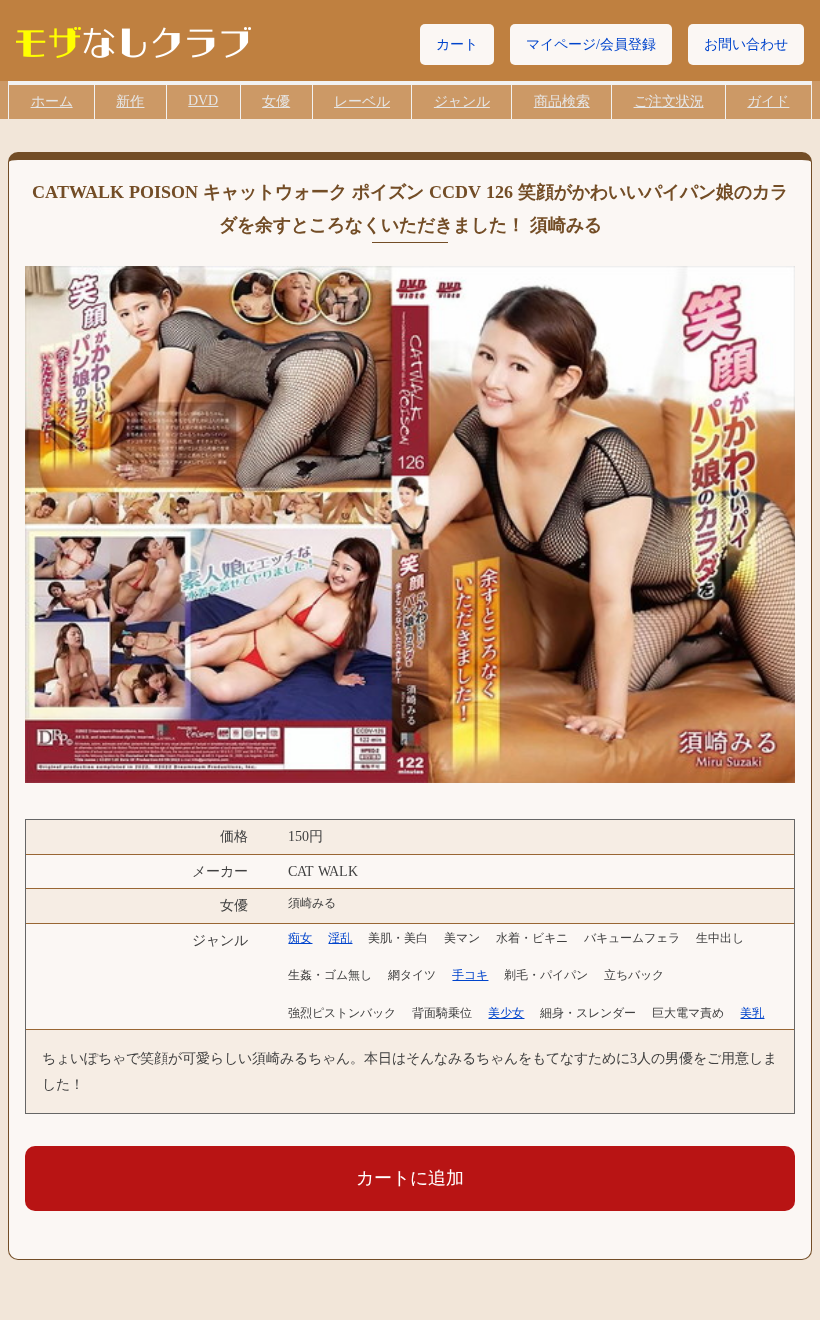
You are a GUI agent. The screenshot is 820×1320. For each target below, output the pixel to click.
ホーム (52, 101)
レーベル (362, 101)
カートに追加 (410, 1178)
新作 (130, 101)
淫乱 (340, 938)
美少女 (506, 1013)
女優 (276, 101)
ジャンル (462, 101)
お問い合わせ (746, 44)
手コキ (470, 975)
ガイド (768, 101)
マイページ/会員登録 (591, 44)
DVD (203, 100)
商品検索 (562, 101)
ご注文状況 (669, 101)
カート (457, 44)
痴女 (300, 938)
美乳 (752, 1013)
